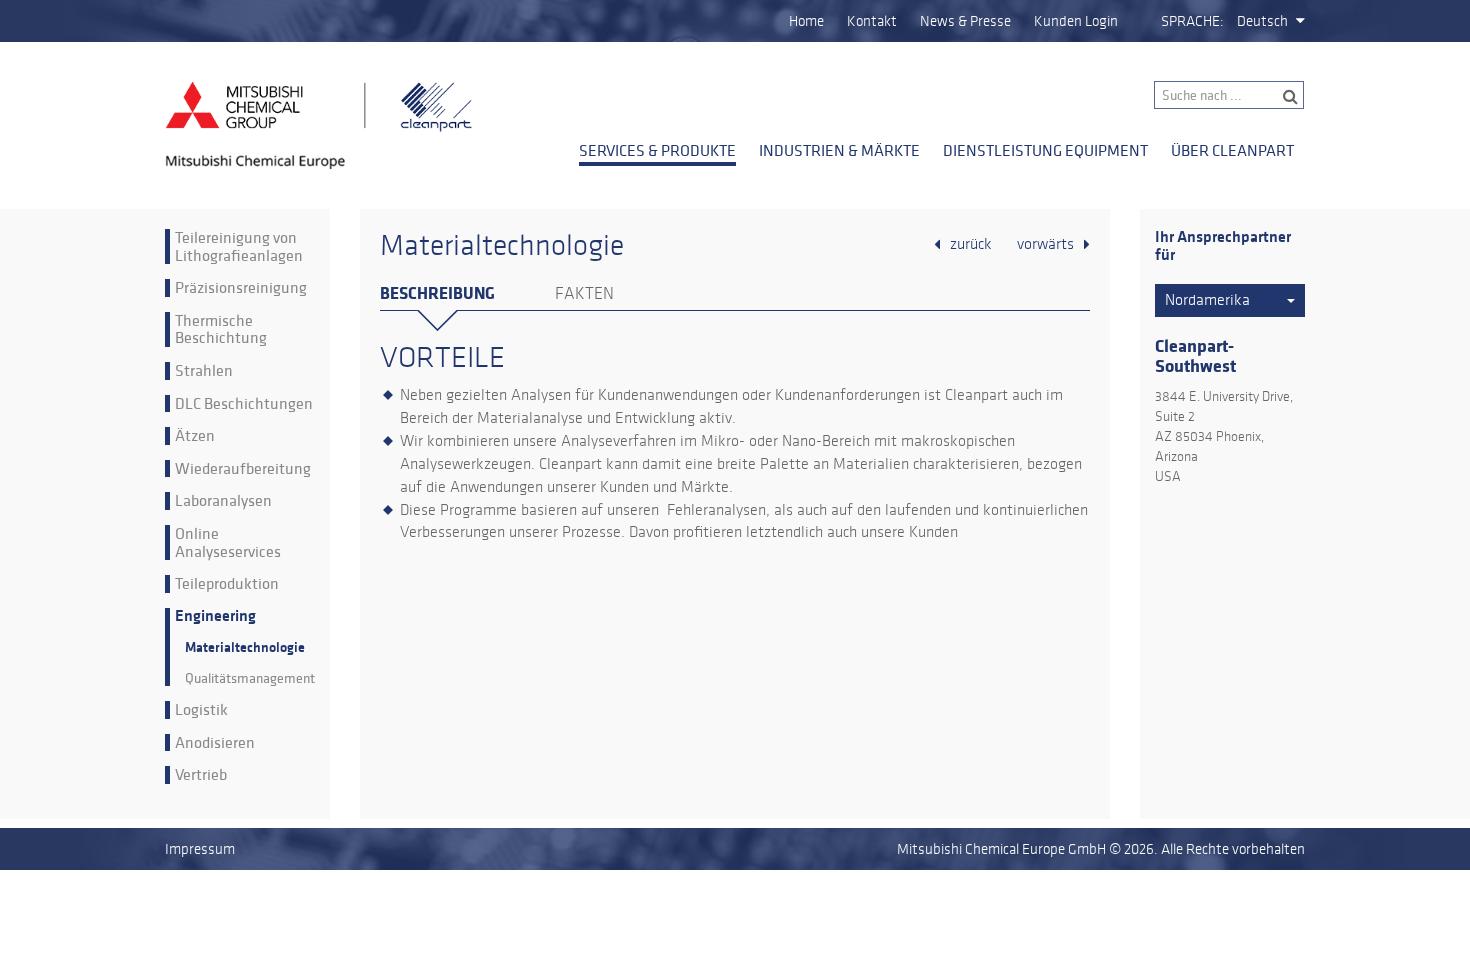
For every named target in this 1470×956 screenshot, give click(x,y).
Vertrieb (201, 775)
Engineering (215, 616)
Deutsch (1262, 21)
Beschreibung (437, 293)
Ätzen (195, 436)
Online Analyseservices (228, 542)
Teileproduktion (227, 584)
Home (806, 21)
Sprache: (1192, 21)
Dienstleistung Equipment (1045, 150)
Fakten (584, 294)
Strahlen (204, 371)
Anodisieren (215, 743)
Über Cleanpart (1232, 150)
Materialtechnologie (245, 647)
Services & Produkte (657, 150)
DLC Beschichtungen (244, 404)
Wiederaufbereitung (243, 469)
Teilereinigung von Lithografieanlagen (239, 246)
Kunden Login (1076, 21)
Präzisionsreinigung (241, 288)
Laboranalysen (223, 501)
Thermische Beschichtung (221, 329)
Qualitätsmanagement (250, 678)
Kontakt (872, 21)
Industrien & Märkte (839, 150)
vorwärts (1045, 244)
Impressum (200, 849)
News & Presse (965, 21)
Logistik (201, 710)
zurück (971, 244)
